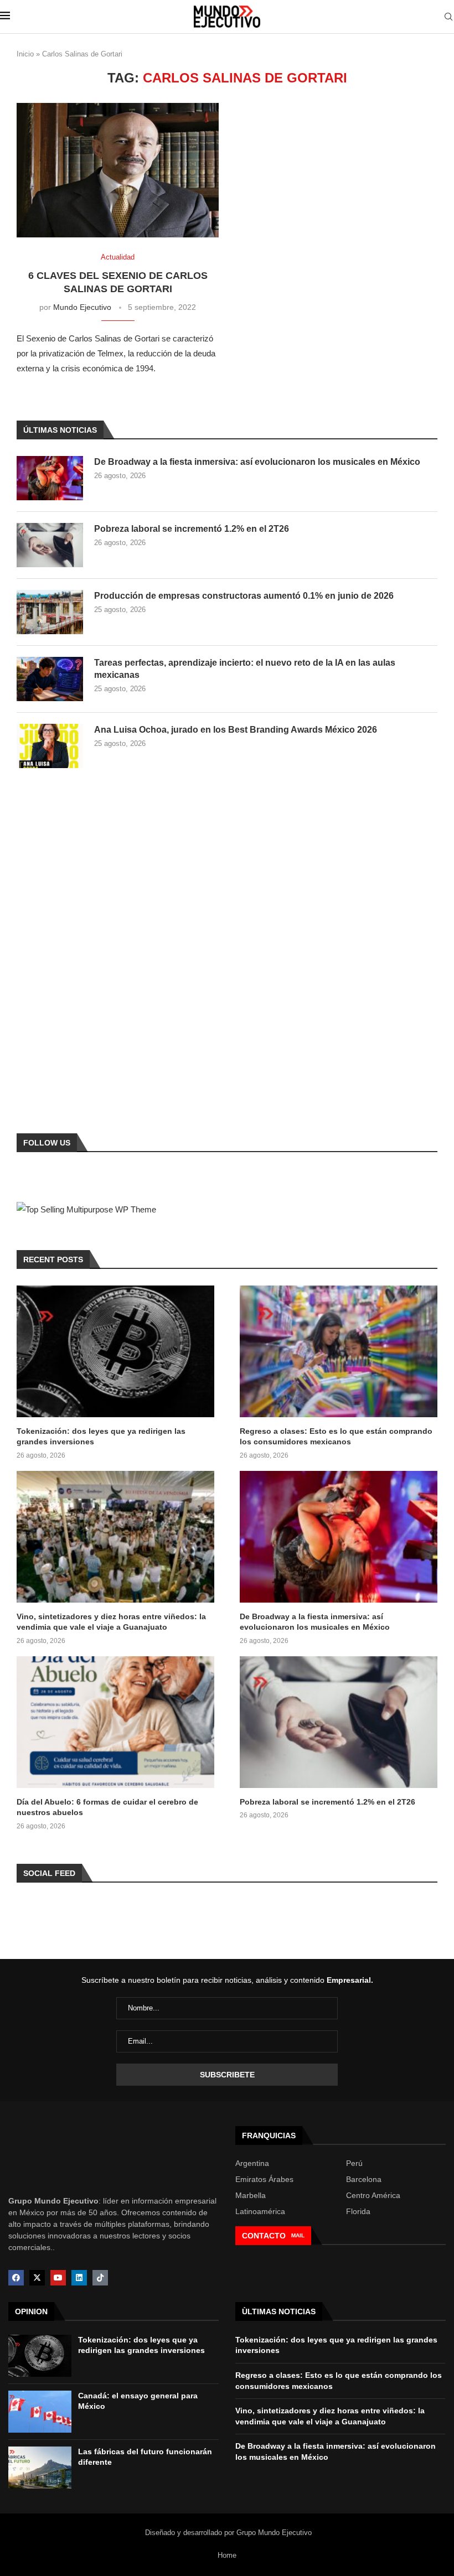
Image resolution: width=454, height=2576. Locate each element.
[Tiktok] (100, 2278)
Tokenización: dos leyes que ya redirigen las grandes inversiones (101, 1437)
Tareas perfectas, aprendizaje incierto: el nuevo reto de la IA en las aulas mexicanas (245, 669)
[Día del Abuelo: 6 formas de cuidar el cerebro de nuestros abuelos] (115, 1722)
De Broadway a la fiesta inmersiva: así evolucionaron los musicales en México (257, 462)
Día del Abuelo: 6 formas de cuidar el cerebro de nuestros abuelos (107, 1807)
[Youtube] (58, 2278)
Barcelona (364, 2179)
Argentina (252, 2163)
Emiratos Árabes (264, 2179)
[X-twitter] (37, 2278)
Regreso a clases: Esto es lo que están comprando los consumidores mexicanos (336, 1437)
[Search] (448, 17)
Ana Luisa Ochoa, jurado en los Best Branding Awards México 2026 (236, 730)
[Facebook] (16, 2278)
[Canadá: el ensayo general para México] (40, 2412)
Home (227, 2555)
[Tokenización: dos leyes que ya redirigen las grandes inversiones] (115, 1351)
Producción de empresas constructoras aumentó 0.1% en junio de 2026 (244, 596)
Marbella (251, 2195)
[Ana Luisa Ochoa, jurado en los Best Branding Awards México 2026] (50, 746)
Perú (354, 2163)
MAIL (298, 2235)
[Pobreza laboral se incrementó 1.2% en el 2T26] (50, 545)
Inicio (25, 54)
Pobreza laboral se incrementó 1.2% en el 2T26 (192, 529)
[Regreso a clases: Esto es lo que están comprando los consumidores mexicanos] (339, 1351)
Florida (358, 2211)
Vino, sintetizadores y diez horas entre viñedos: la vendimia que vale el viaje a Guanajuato (111, 1622)
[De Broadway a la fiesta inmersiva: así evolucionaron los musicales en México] (50, 478)
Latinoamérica (260, 2211)
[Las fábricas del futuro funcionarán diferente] (40, 2468)
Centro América (373, 2195)
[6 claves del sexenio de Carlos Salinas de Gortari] (118, 170)
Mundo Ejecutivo (82, 307)
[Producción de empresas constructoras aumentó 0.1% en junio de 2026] (50, 612)
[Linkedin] (79, 2278)
